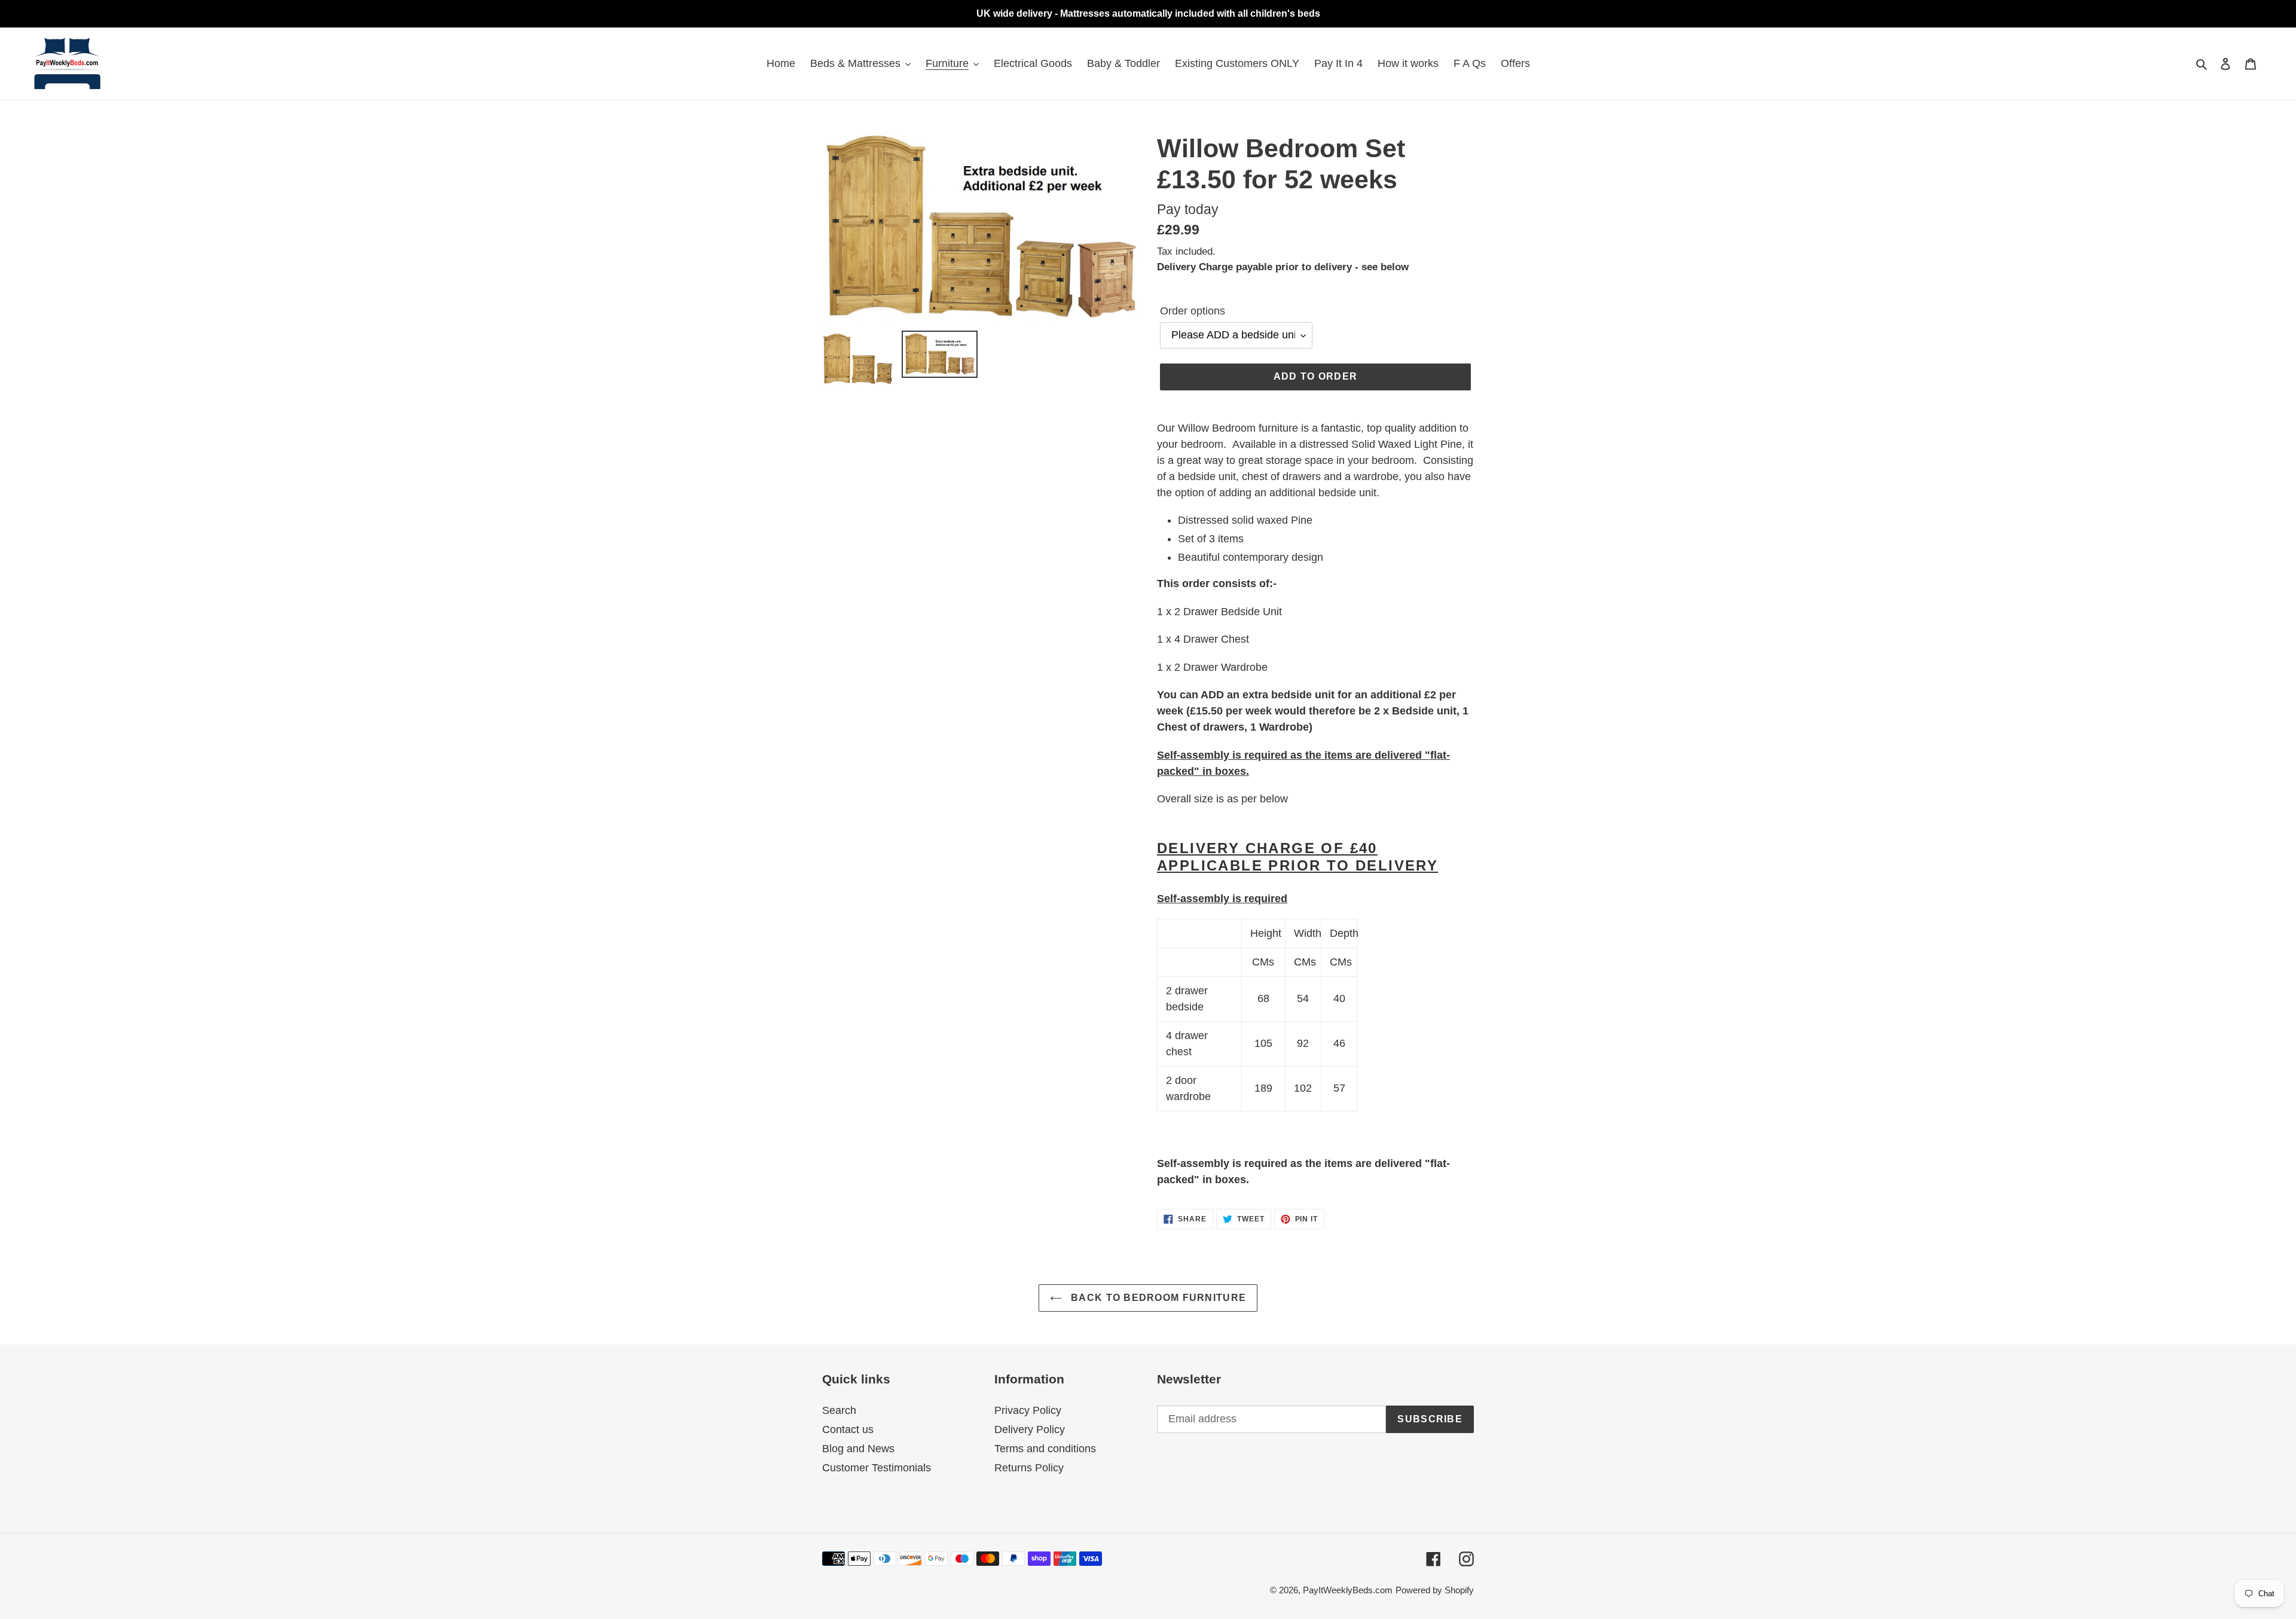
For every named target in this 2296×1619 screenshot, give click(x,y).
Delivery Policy (1030, 1429)
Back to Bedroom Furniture (1157, 1298)
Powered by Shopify (1435, 1590)
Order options (1193, 311)
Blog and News (858, 1449)
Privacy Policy (1028, 1410)
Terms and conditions (1045, 1449)
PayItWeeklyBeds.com (1348, 1590)
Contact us (848, 1429)
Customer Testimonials (877, 1468)
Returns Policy (1029, 1468)
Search (839, 1410)
